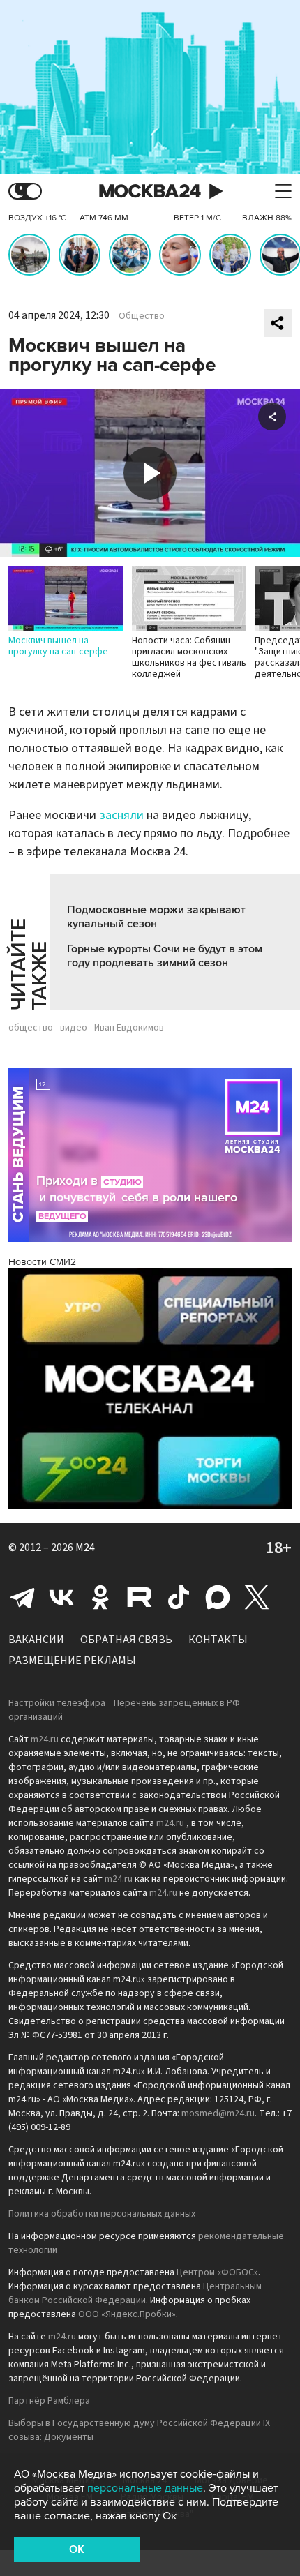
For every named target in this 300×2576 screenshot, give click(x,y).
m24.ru (45, 1739)
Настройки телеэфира (57, 1703)
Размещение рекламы (72, 1661)
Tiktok (179, 1597)
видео (74, 1028)
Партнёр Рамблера (49, 2401)
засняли (121, 815)
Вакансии (36, 1640)
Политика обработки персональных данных (102, 2214)
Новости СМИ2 (42, 1262)
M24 (85, 1548)
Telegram (22, 1597)
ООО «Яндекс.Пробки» (127, 2314)
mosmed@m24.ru (218, 2113)
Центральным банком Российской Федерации (135, 2293)
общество (31, 1028)
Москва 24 (150, 192)
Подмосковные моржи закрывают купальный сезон (156, 917)
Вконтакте (61, 1597)
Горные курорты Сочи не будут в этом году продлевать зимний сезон (165, 956)
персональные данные (145, 2488)
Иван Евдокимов (129, 1028)
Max (218, 1597)
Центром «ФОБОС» (217, 2272)
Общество (142, 316)
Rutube (140, 1597)
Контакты (218, 1640)
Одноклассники (100, 1597)
